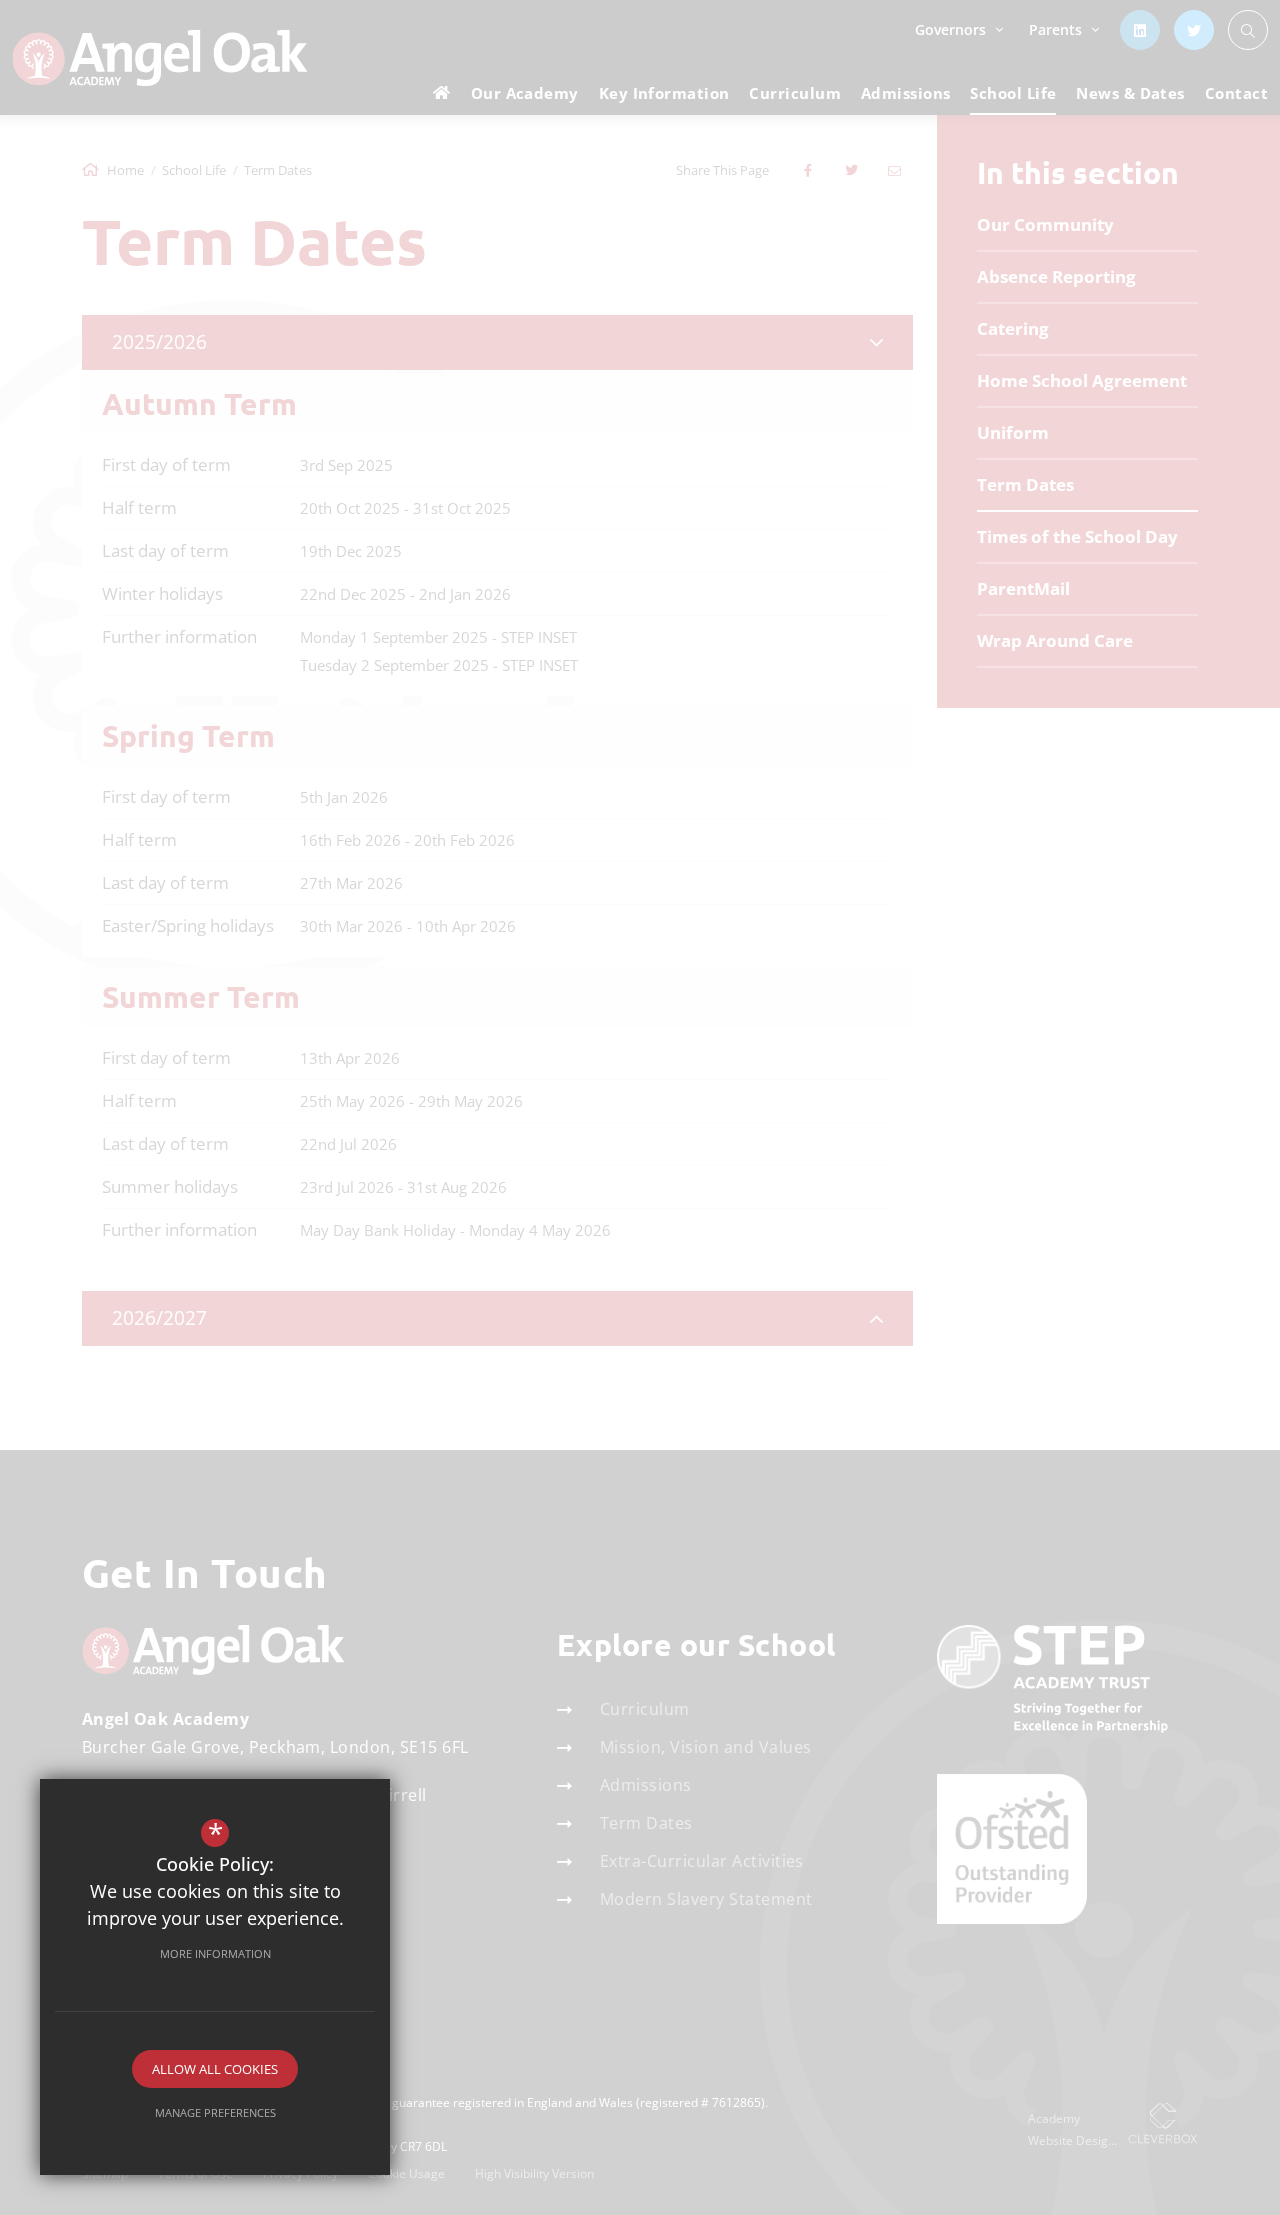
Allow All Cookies (215, 2069)
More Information (215, 1953)
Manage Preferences (215, 2112)
